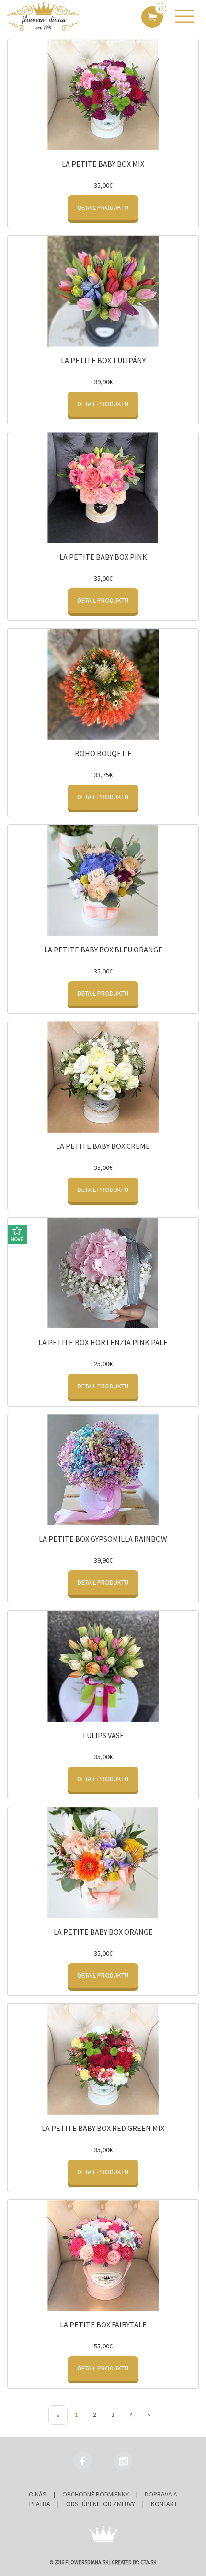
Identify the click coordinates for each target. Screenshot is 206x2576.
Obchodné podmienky (96, 2494)
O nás (38, 2494)
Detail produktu (103, 207)
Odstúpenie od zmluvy (101, 2504)
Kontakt (164, 2504)
